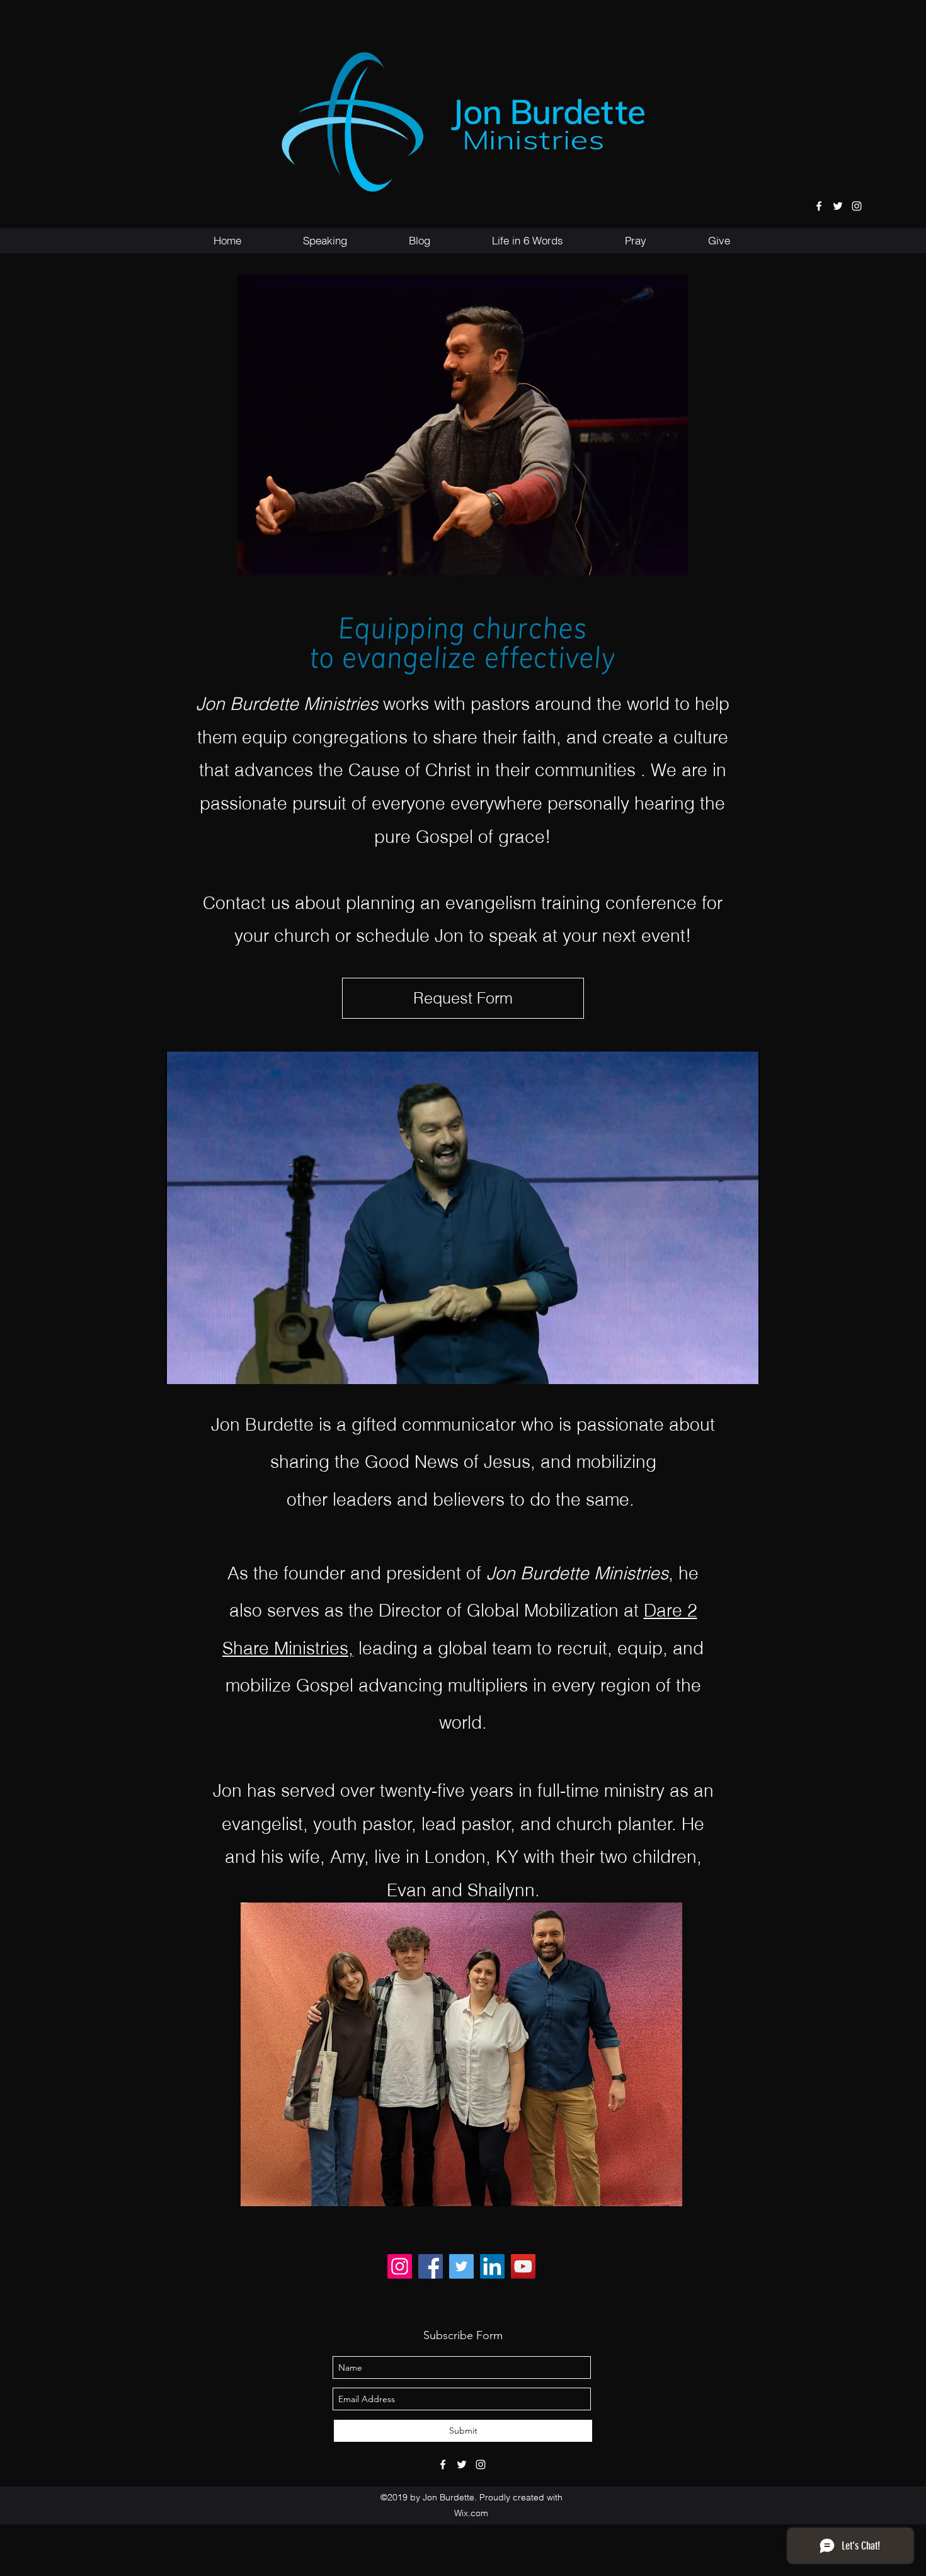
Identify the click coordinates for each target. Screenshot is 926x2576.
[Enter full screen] (743, 1367)
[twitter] (838, 206)
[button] (325, 241)
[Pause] (182, 1367)
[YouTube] (523, 2266)
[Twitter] (461, 2266)
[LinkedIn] (492, 2266)
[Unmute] (203, 1367)
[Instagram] (400, 2266)
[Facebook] (431, 2266)
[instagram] (857, 206)
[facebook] (819, 206)
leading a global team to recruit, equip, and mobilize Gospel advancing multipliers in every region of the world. (465, 1686)
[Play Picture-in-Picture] (721, 1367)
